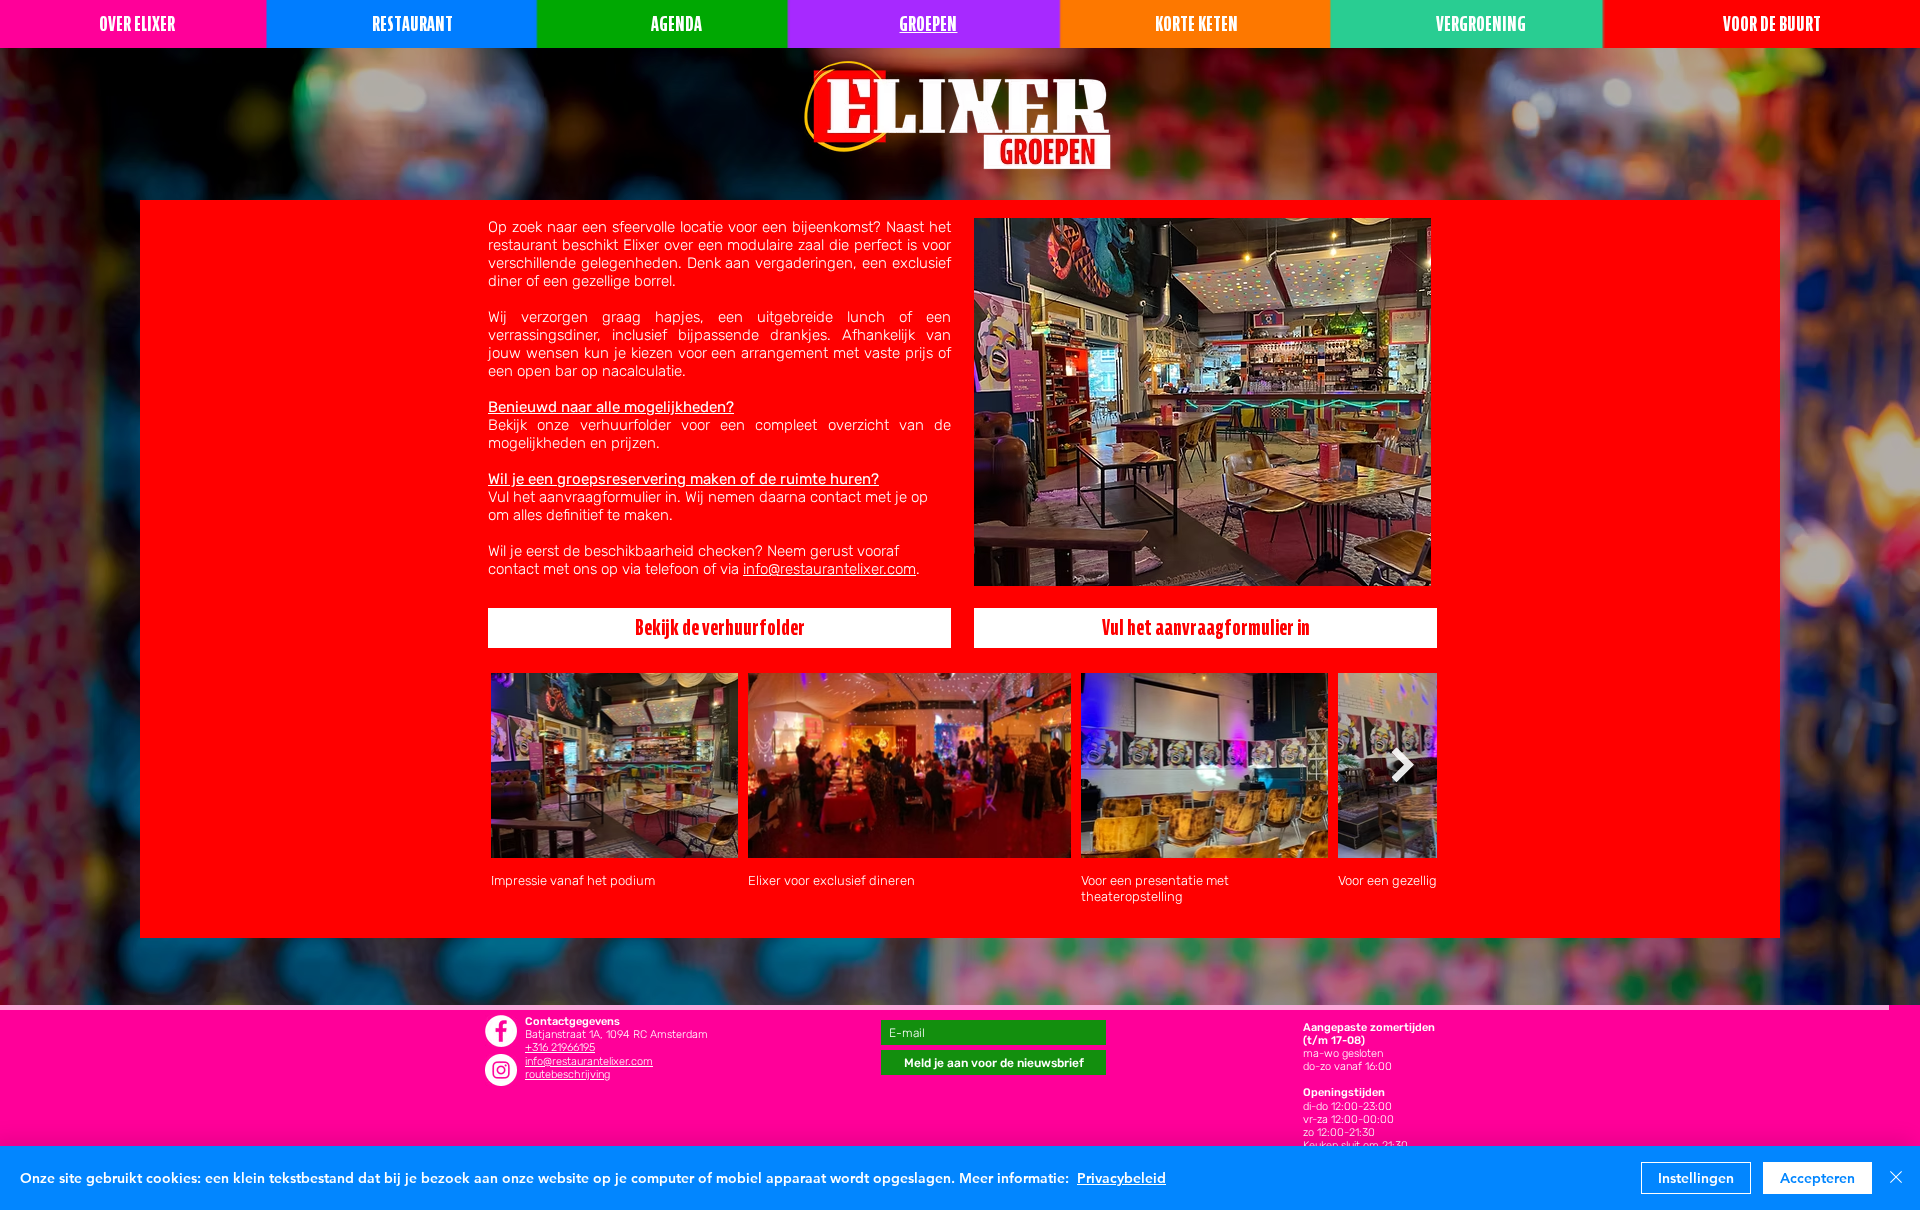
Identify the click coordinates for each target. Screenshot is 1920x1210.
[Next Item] (1402, 765)
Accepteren (1817, 1178)
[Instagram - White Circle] (501, 1070)
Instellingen (1696, 1178)
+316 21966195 (560, 1047)
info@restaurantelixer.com (829, 569)
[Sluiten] (1896, 1178)
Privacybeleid (1121, 1178)
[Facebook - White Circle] (501, 1031)
